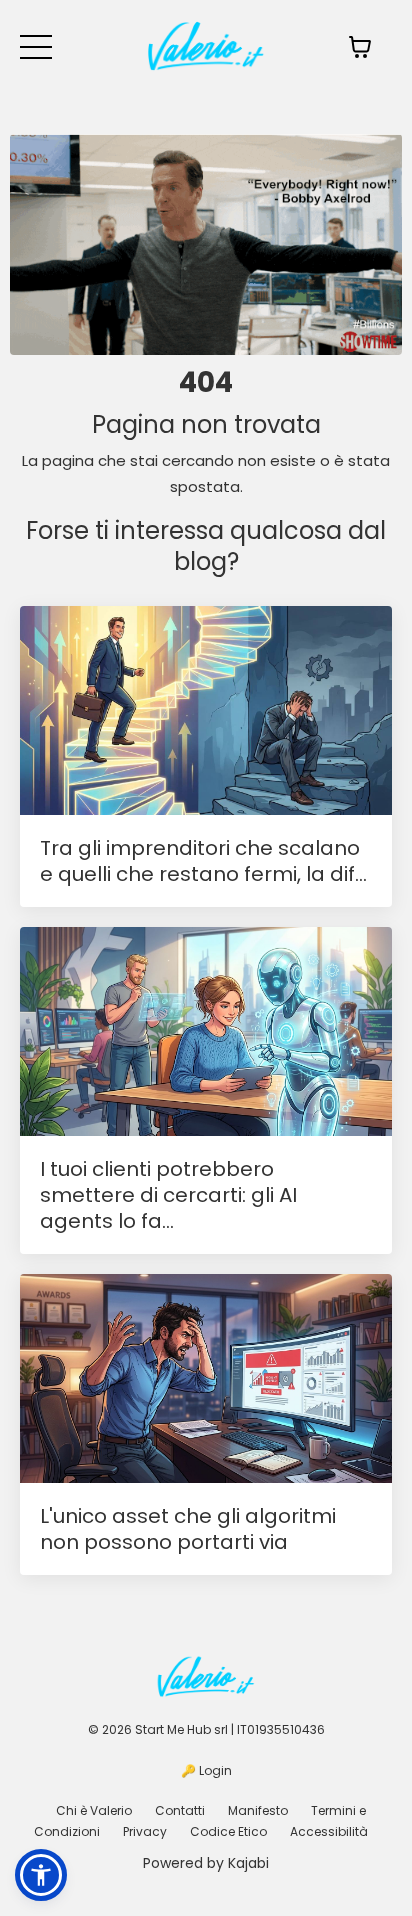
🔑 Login (206, 1770)
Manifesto (258, 1810)
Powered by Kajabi (206, 1863)
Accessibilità (329, 1831)
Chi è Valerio (94, 1810)
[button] (41, 1875)
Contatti (180, 1810)
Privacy (145, 1831)
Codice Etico (228, 1831)
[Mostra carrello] (360, 47)
